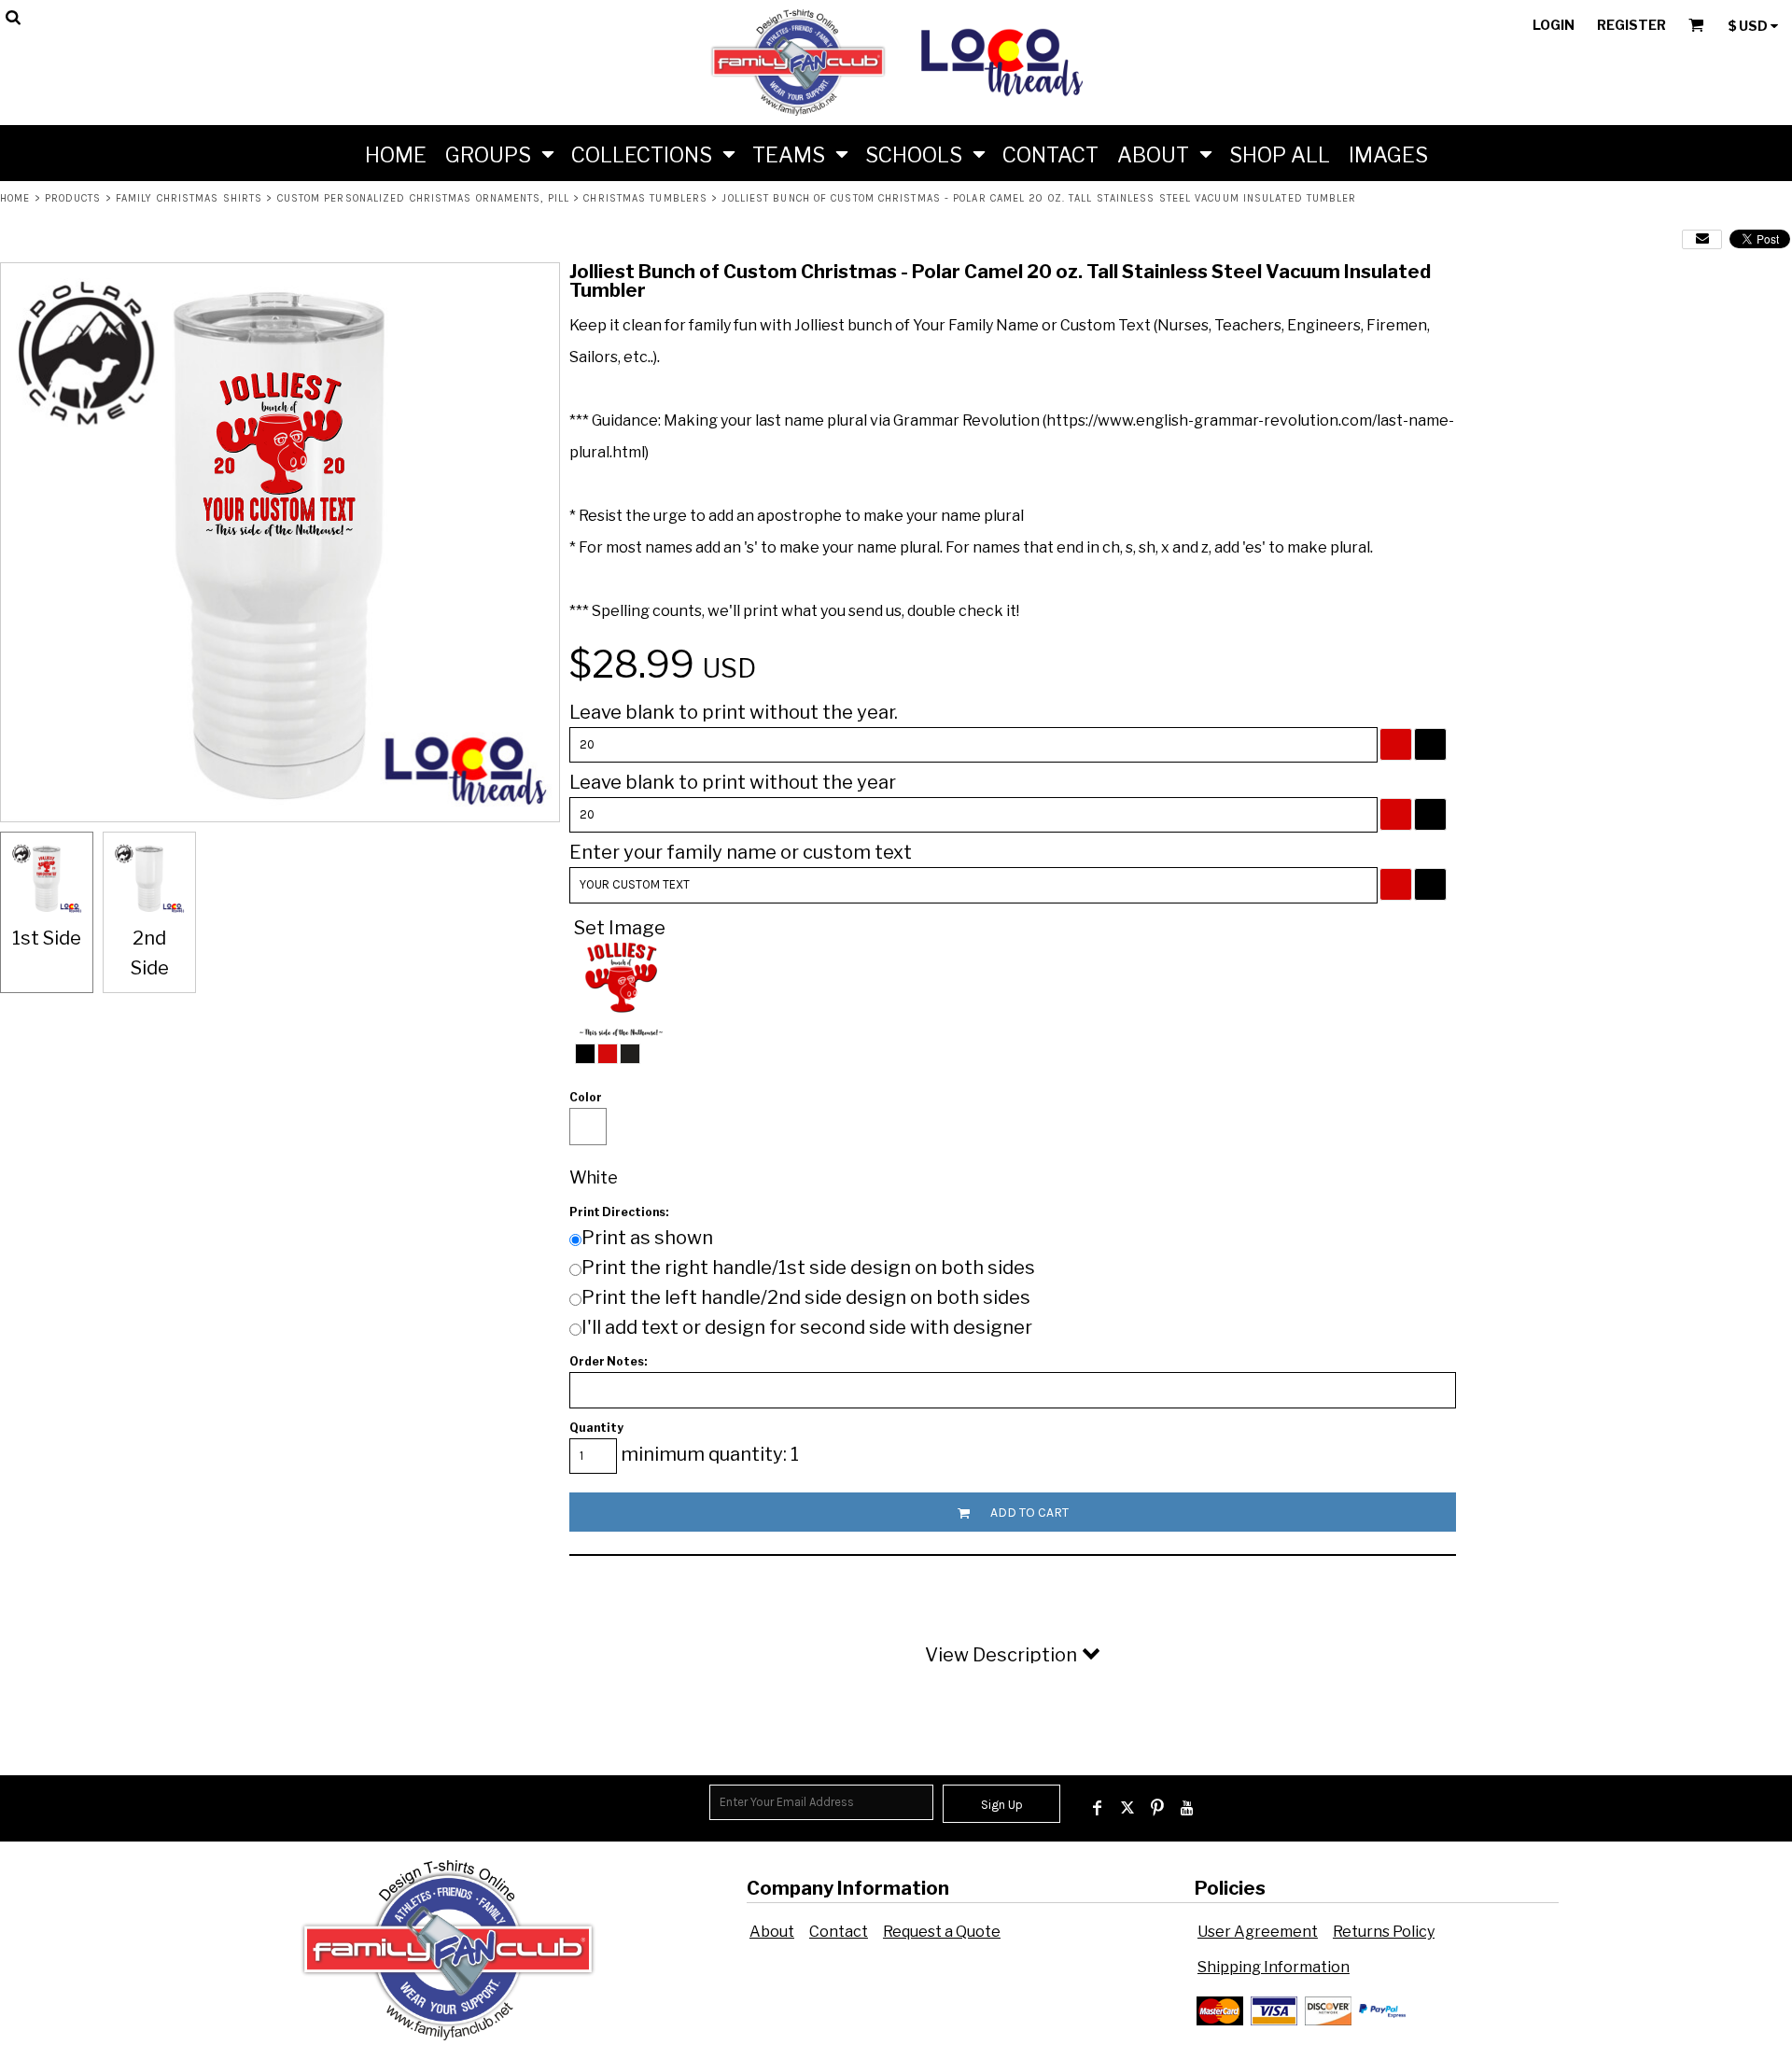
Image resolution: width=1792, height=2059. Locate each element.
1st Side (47, 938)
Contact (839, 1932)
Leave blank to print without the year (733, 782)
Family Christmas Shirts (189, 198)
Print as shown (647, 1238)
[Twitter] (1127, 1808)
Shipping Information (1274, 1967)
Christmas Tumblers (645, 198)
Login (1554, 25)
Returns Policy (1384, 1932)
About (772, 1932)
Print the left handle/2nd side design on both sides (806, 1297)
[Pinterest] (1157, 1808)
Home (15, 198)
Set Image (620, 928)
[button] (499, 153)
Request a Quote (942, 1932)
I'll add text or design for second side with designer (807, 1327)
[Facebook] (1098, 1808)
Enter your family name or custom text (741, 852)
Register (1631, 25)
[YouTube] (1187, 1808)
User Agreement (1258, 1932)
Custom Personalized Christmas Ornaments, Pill (424, 198)
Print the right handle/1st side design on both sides (808, 1268)
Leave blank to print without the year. (734, 712)
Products (73, 198)
